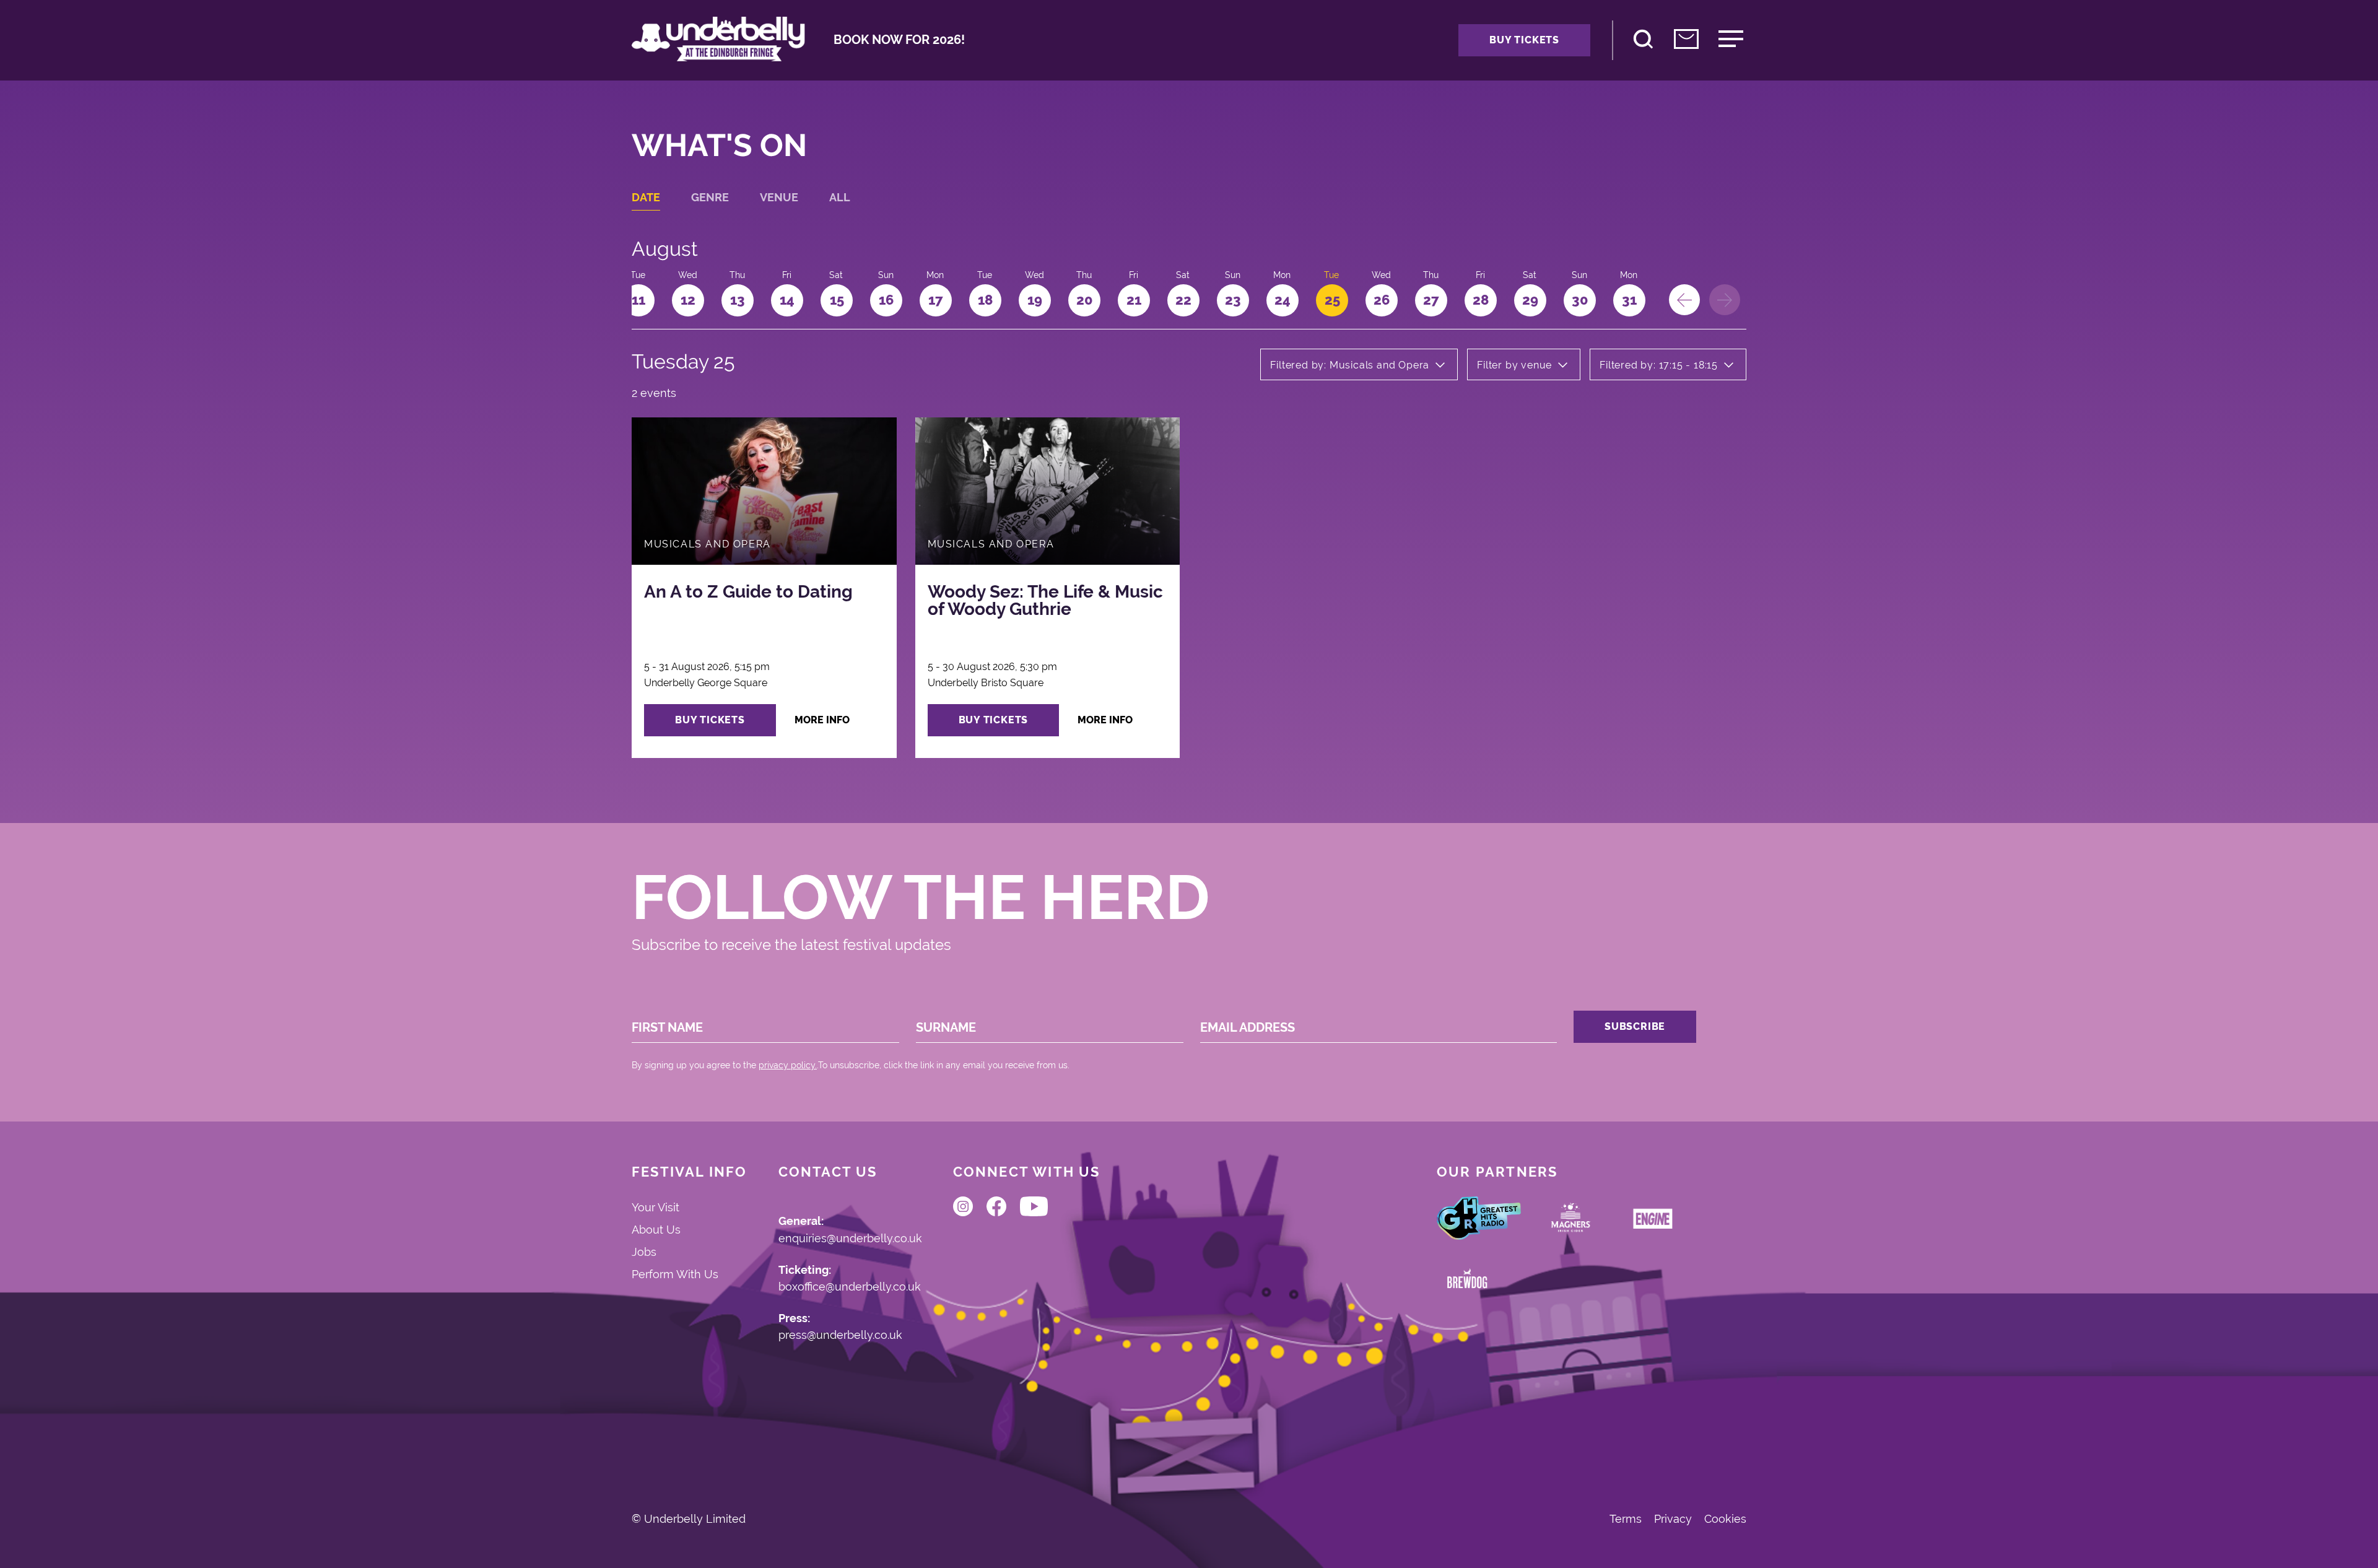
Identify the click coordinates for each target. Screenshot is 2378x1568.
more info (822, 720)
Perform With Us (675, 1274)
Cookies (1725, 1519)
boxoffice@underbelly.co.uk (850, 1287)
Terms (1626, 1519)
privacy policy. (788, 1065)
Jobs (644, 1252)
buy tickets (710, 720)
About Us (656, 1230)
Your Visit (655, 1207)
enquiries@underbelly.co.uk (850, 1239)
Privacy (1673, 1519)
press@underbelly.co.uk (840, 1335)
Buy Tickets (1524, 40)
